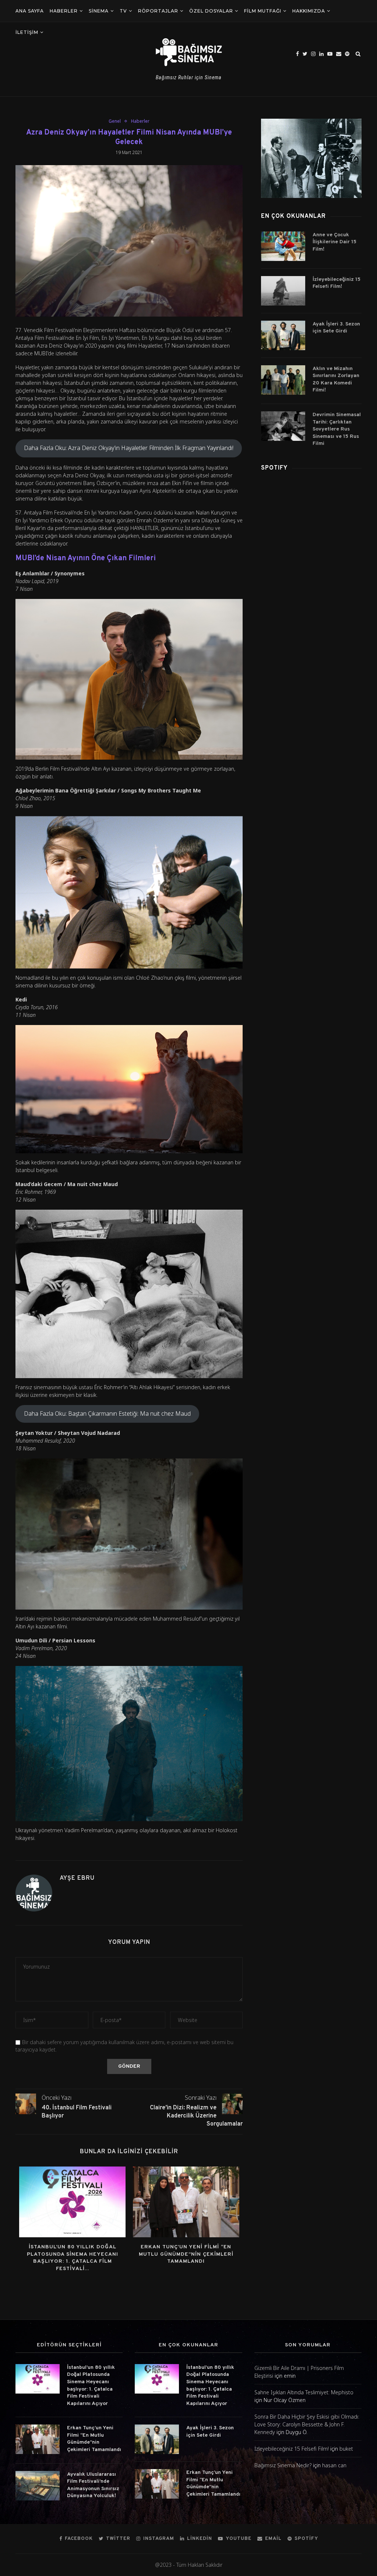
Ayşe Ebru (77, 1878)
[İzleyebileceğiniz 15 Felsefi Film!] (283, 291)
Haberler (64, 11)
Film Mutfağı (263, 11)
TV (123, 11)
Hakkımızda (309, 11)
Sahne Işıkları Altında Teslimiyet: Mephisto (304, 2392)
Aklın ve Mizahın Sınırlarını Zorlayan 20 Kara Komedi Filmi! (336, 380)
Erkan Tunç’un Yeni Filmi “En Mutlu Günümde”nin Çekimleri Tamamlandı (186, 2254)
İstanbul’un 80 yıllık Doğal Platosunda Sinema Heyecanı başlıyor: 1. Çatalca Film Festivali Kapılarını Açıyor (91, 2386)
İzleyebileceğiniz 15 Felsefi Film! (337, 283)
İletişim (27, 32)
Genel (115, 121)
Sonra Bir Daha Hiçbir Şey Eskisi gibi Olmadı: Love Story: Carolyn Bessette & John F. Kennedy (307, 2424)
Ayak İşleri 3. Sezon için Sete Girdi (336, 328)
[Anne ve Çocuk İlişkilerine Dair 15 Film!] (283, 246)
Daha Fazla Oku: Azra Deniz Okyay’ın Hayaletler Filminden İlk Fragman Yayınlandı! (129, 448)
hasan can (334, 2465)
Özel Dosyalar (211, 11)
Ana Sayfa (30, 11)
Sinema (99, 11)
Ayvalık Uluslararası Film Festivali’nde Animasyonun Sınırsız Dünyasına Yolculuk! (93, 2485)
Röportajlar (158, 11)
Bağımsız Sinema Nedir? (283, 2465)
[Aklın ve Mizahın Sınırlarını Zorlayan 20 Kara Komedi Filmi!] (283, 380)
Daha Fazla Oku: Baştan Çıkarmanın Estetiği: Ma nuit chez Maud (107, 1414)
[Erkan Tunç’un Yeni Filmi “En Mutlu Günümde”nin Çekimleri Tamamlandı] (186, 2202)
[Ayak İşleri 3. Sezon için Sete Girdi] (283, 335)
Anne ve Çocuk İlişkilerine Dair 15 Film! (334, 242)
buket (346, 2449)
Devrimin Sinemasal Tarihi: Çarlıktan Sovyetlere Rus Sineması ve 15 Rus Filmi (337, 429)
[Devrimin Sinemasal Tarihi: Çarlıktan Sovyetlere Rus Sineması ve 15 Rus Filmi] (283, 426)
